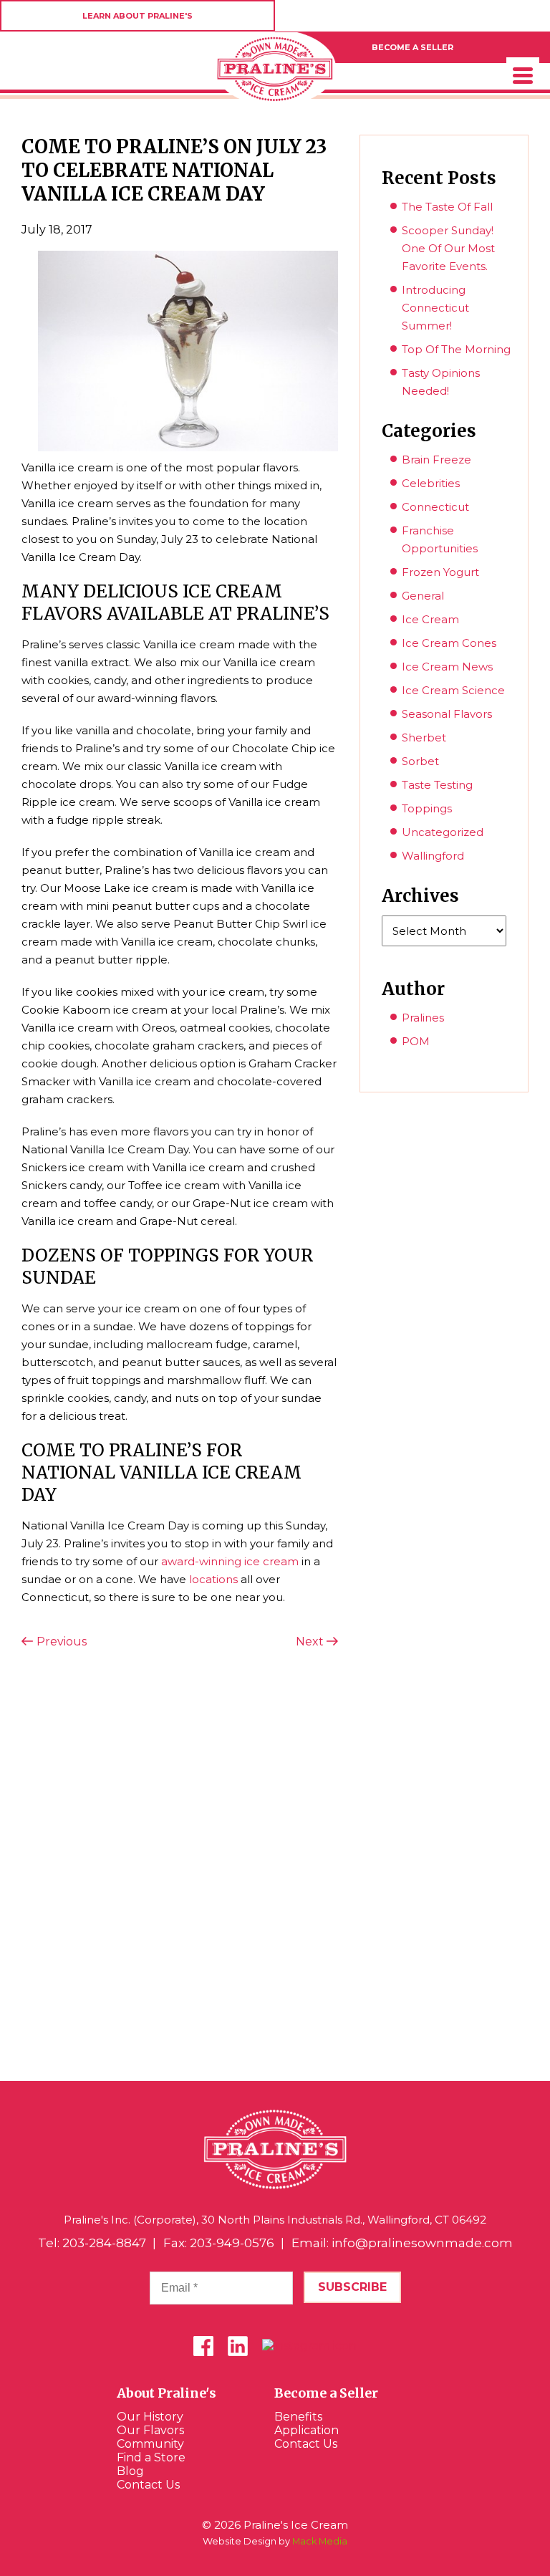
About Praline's (167, 2393)
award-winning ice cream (230, 1561)
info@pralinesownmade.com (422, 2243)
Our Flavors (150, 2430)
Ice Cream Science (453, 690)
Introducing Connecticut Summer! (435, 308)
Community (150, 2444)
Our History (150, 2417)
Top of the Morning (456, 349)
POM (416, 1041)
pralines (423, 1018)
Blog (130, 2471)
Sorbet (420, 761)
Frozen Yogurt (440, 572)
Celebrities (431, 483)
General (423, 596)
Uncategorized (443, 832)
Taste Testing (437, 785)
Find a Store (151, 2457)
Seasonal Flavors (447, 714)
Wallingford (433, 856)
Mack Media (320, 2541)
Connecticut (435, 507)
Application (307, 2430)
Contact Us (148, 2485)
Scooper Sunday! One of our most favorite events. (448, 248)
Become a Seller (326, 2393)
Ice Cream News (447, 667)
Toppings (427, 808)
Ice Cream (430, 619)
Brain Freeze (436, 460)
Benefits (298, 2417)
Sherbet (424, 737)
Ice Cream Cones (449, 643)
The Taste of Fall (447, 207)
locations (213, 1579)
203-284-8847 (104, 2243)
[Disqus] (180, 1863)
